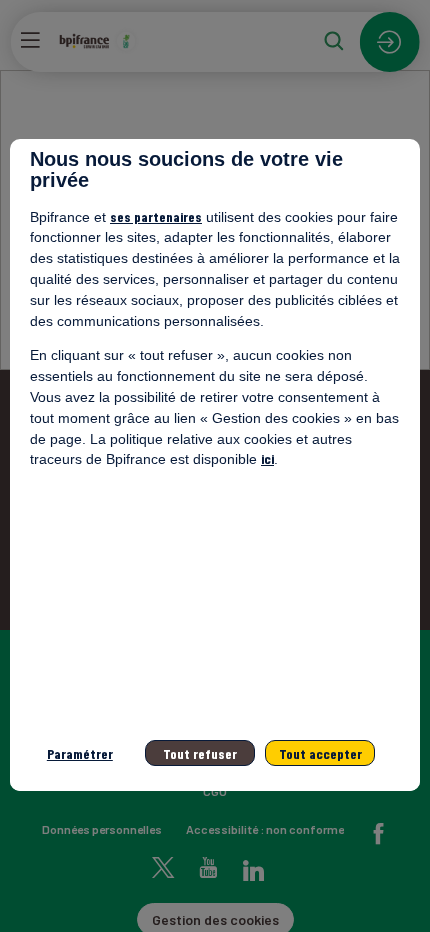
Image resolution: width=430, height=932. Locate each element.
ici (267, 458)
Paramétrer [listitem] (80, 753)
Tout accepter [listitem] (320, 753)
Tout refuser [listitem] (200, 753)
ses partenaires (156, 216)
